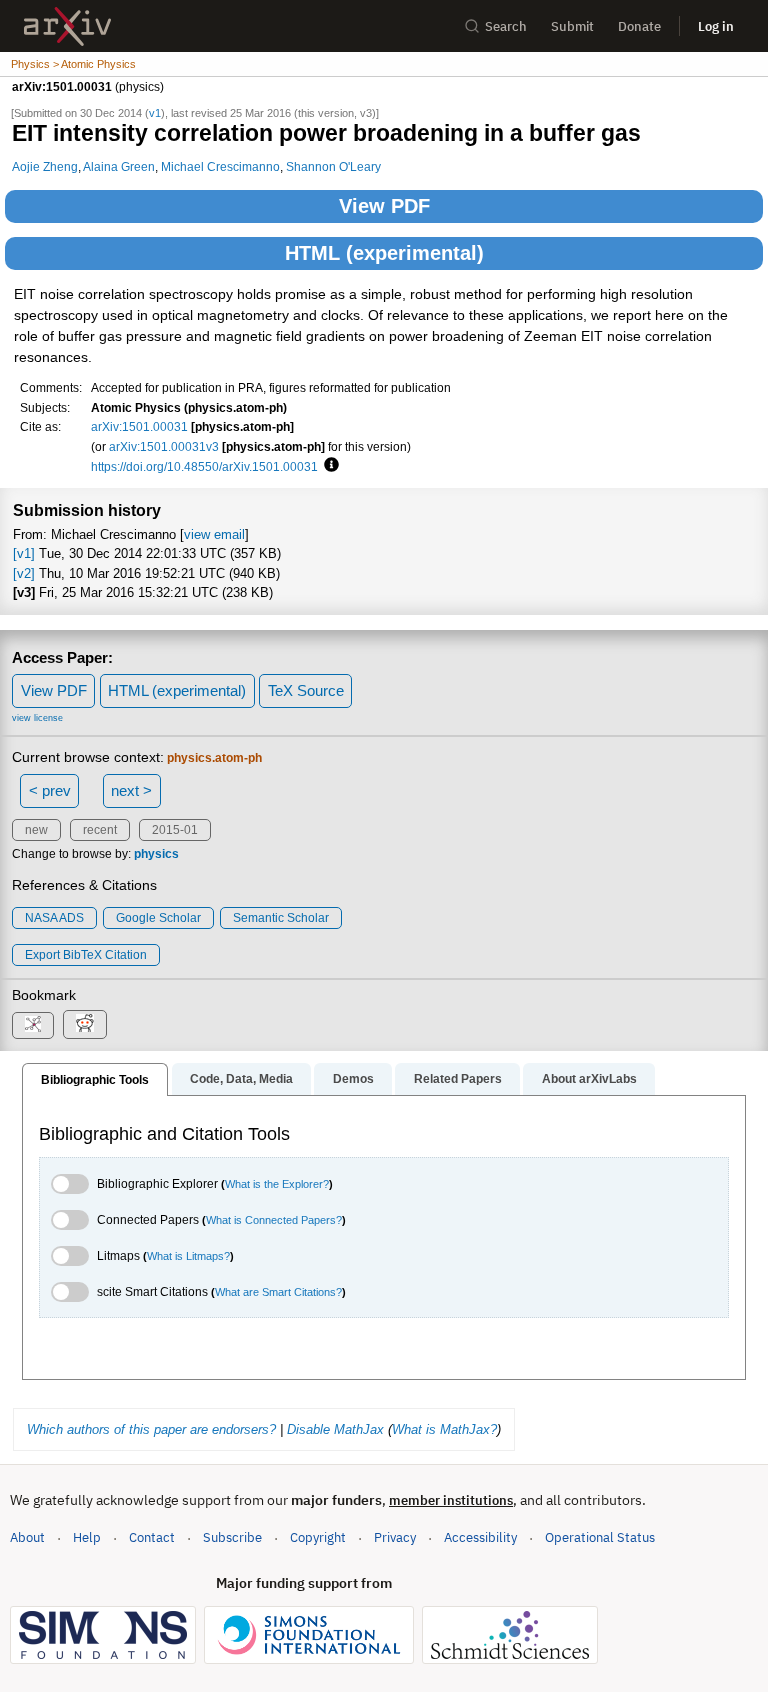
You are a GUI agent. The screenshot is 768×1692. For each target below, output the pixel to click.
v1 (155, 113)
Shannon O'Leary (333, 166)
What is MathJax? (444, 1429)
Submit (572, 26)
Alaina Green (119, 166)
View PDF (384, 206)
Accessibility (480, 1537)
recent (100, 830)
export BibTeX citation (86, 955)
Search (506, 26)
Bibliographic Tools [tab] (95, 1080)
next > (131, 790)
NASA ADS (54, 918)
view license (37, 718)
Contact (152, 1537)
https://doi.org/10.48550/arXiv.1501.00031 (204, 466)
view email (214, 534)
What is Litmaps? (188, 1256)
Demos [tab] (353, 1079)
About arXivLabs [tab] (589, 1079)
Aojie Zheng (45, 166)
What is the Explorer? (277, 1184)
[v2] (24, 573)
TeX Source (306, 690)
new (36, 830)
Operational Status (600, 1537)
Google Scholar (158, 918)
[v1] (24, 553)
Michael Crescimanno (220, 166)
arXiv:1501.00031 (139, 426)
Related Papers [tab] (458, 1079)
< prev (50, 790)
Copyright (318, 1537)
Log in (716, 26)
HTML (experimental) (384, 253)
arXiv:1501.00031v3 (164, 446)
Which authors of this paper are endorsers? (151, 1429)
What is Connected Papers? (274, 1220)
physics (156, 854)
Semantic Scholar (281, 918)
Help (87, 1537)
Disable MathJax (335, 1429)
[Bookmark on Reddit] (85, 1024)
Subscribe (232, 1537)
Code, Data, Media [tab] (241, 1079)
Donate (639, 26)
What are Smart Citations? (278, 1292)
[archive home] (67, 26)
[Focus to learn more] (328, 466)
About (27, 1537)
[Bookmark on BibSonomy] (33, 1025)
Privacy (395, 1537)
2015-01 (175, 830)
